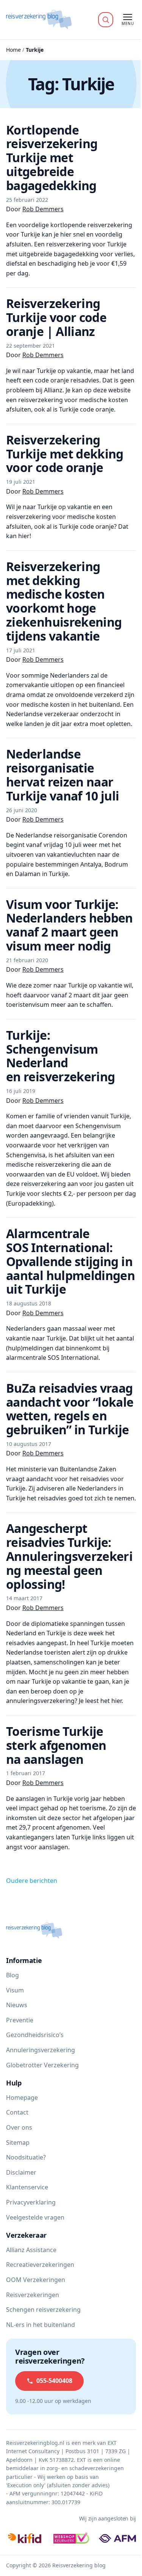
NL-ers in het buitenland (41, 2325)
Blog (12, 1975)
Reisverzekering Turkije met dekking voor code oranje (65, 454)
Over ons (19, 2127)
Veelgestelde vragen (35, 2217)
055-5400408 (54, 2381)
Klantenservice (27, 2187)
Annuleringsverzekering (41, 2050)
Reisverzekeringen (33, 2295)
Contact (17, 2112)
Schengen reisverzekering (43, 2310)
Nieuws (17, 2005)
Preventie (20, 2020)
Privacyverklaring (31, 2202)
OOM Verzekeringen (36, 2280)
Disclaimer (21, 2172)
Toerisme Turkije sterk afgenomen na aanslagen (56, 1745)
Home (13, 50)
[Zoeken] (106, 20)
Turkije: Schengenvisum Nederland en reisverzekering (60, 1056)
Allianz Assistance (31, 2250)
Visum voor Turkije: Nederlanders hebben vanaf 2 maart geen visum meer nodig (69, 925)
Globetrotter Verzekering (42, 2065)
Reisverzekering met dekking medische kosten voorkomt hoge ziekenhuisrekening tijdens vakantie (64, 601)
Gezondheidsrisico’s (35, 2035)
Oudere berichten (32, 1881)
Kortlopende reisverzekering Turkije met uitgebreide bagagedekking (52, 158)
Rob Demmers (43, 209)
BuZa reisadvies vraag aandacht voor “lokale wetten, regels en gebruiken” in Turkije (70, 1409)
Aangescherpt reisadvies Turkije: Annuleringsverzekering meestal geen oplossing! (69, 1556)
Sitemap (18, 2143)
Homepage (22, 2098)
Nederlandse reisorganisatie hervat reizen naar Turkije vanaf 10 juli (63, 775)
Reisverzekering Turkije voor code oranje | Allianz (56, 317)
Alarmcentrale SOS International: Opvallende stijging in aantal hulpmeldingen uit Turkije (70, 1261)
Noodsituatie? (26, 2157)
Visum (15, 1990)
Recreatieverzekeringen (40, 2265)
